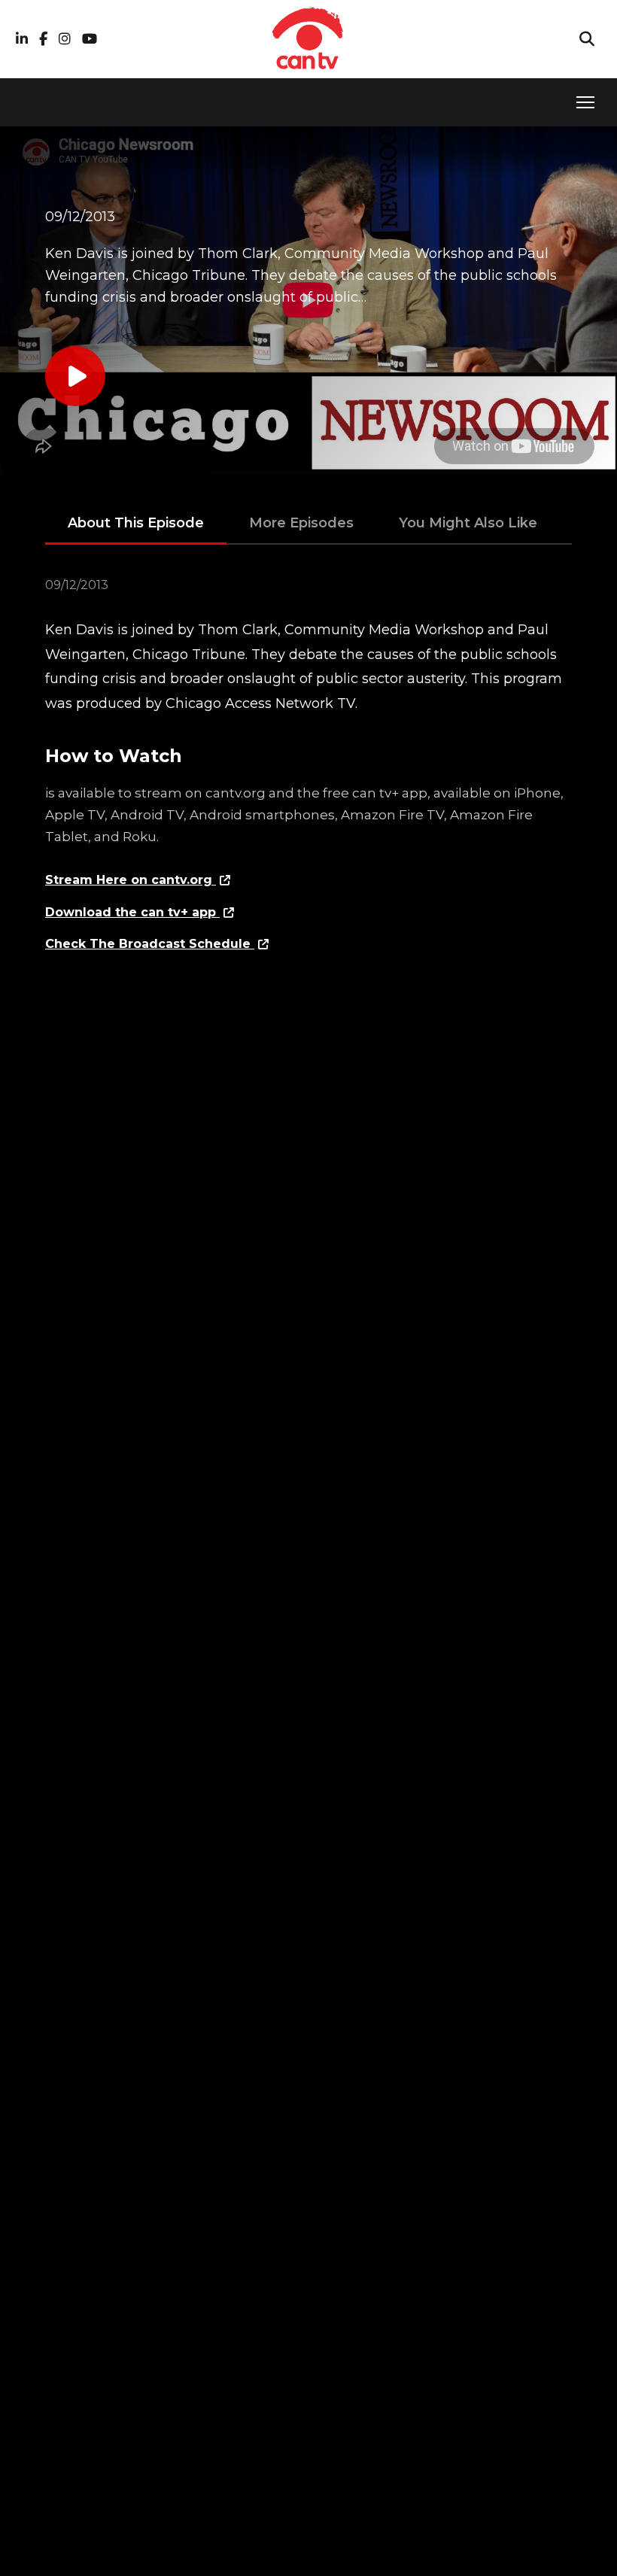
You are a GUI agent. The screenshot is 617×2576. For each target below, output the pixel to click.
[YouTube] (90, 39)
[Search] (587, 39)
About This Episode (136, 523)
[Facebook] (43, 39)
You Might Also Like (468, 523)
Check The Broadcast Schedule (150, 944)
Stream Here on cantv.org (131, 880)
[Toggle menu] (585, 102)
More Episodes (301, 523)
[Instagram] (65, 39)
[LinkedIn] (22, 39)
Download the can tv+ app (132, 912)
